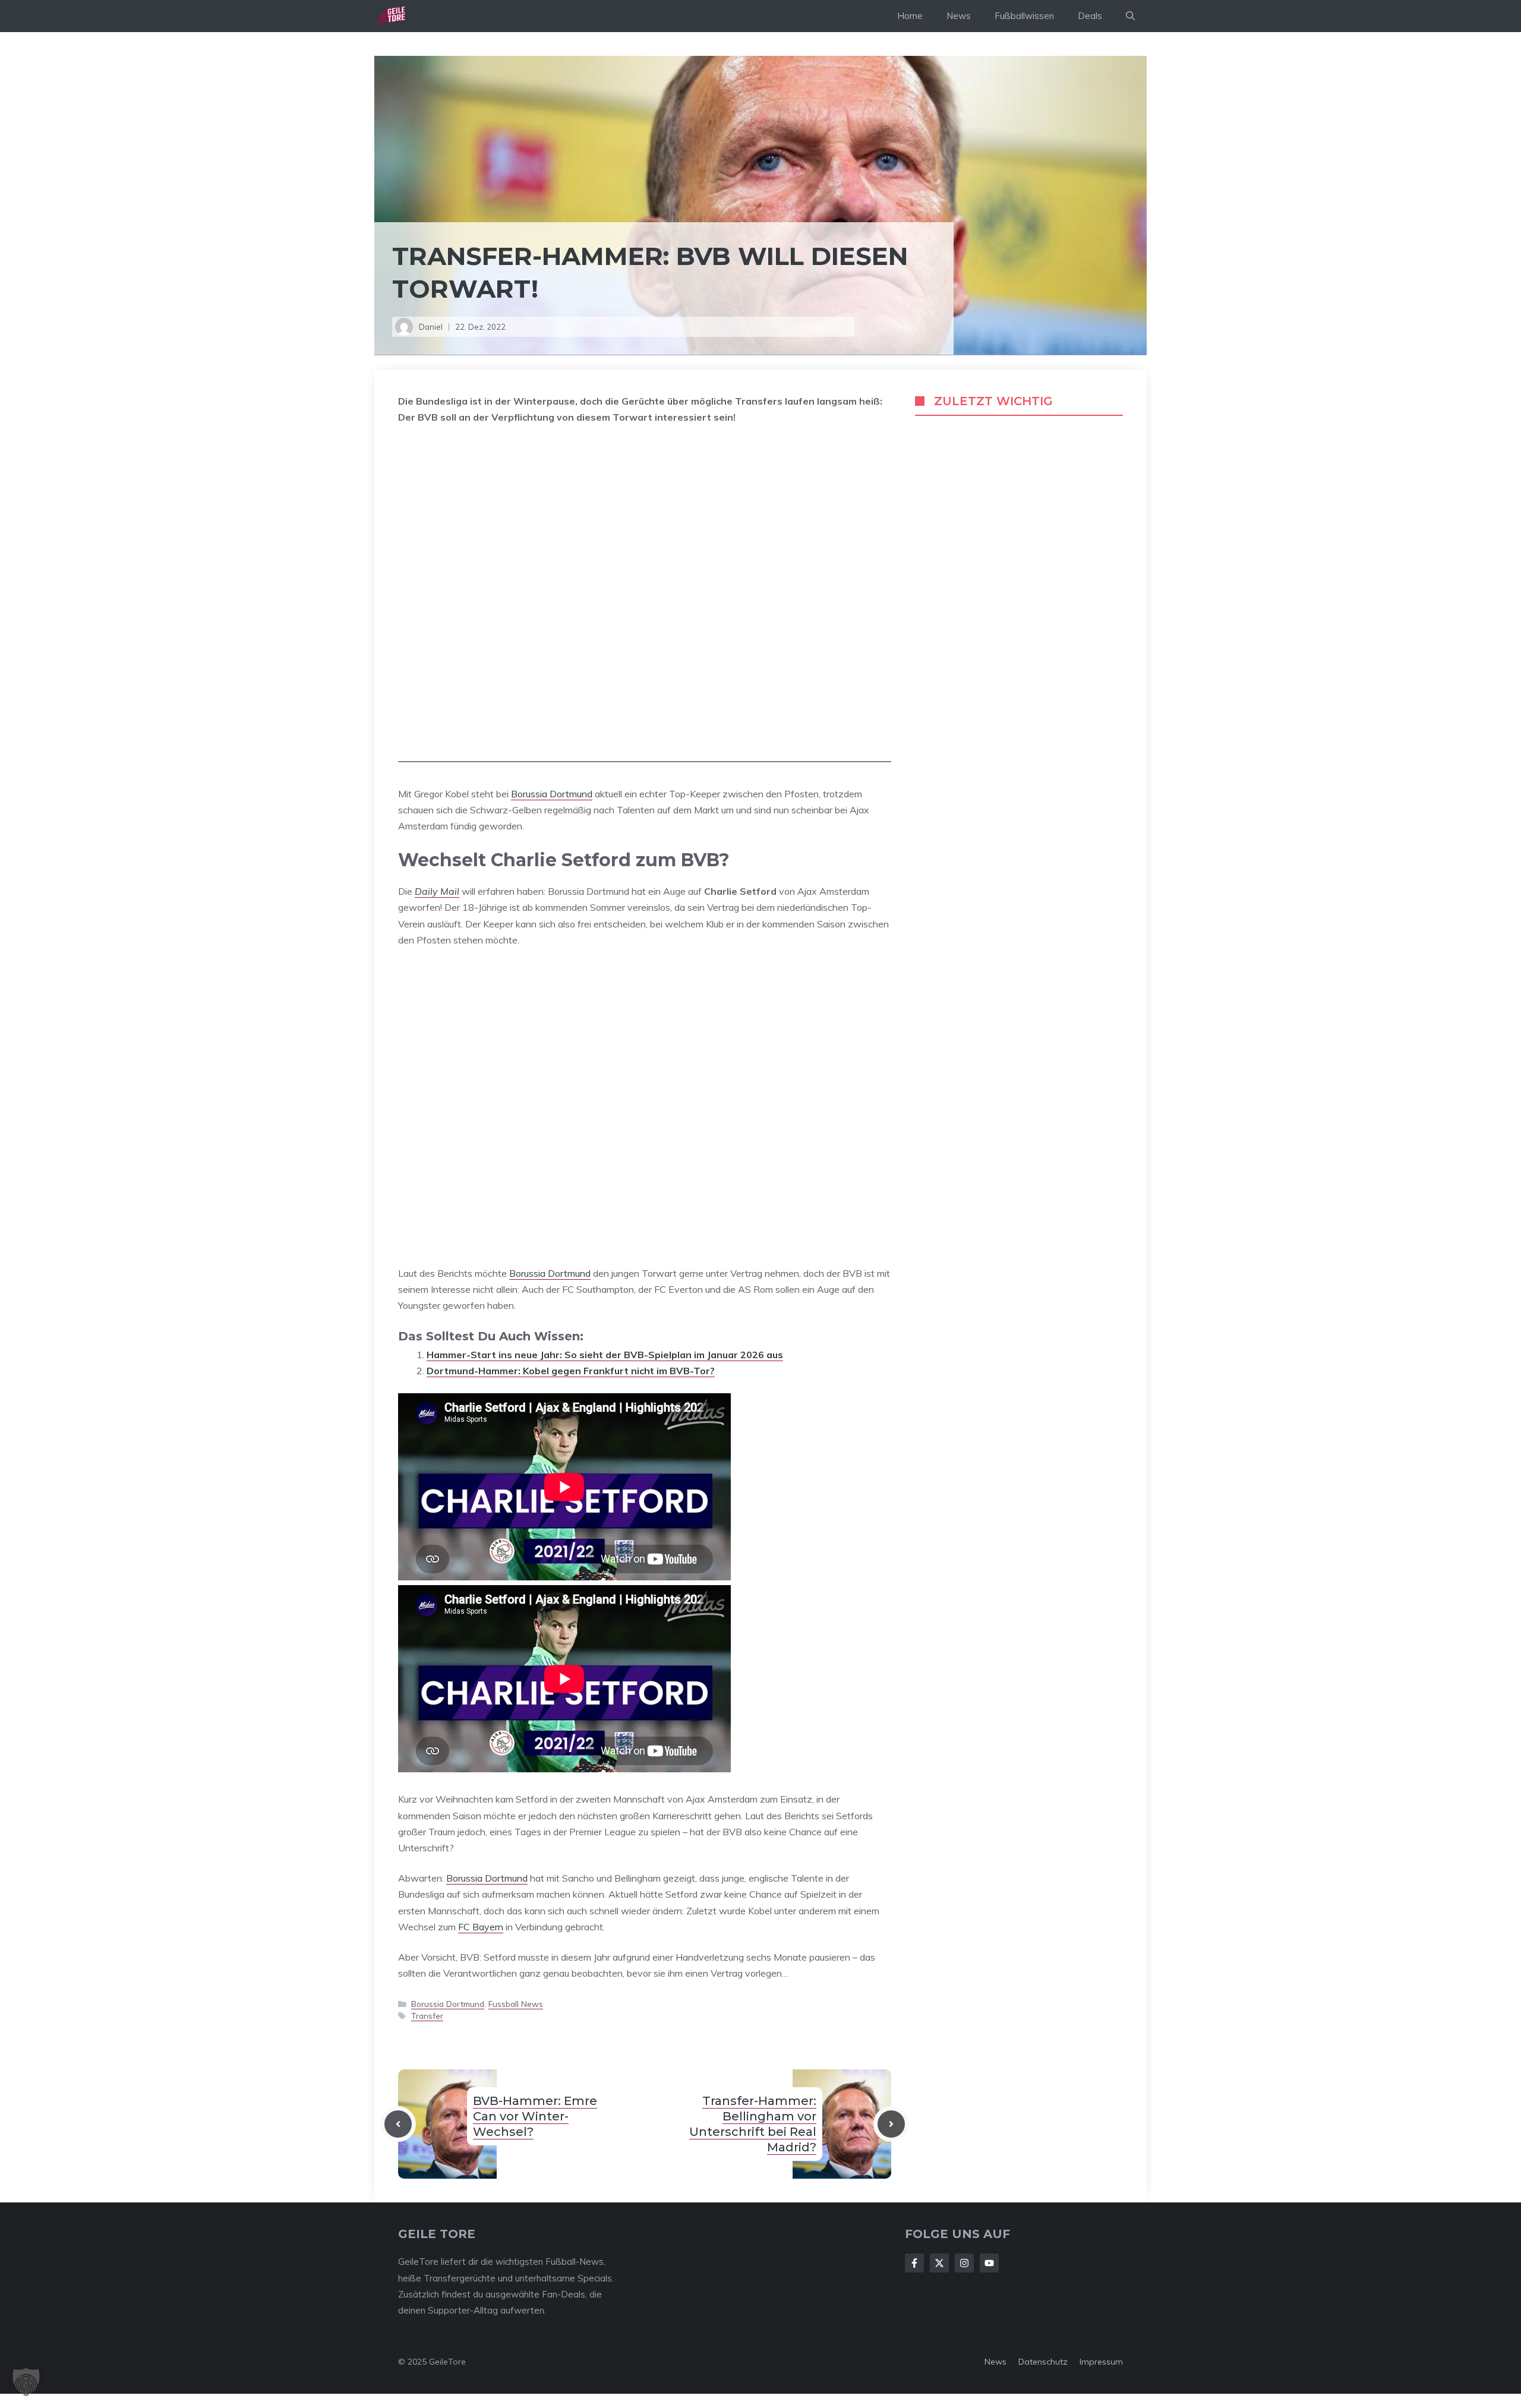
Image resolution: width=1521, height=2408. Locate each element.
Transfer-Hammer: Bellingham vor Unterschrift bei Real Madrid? (753, 2124)
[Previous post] (398, 2124)
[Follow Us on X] (939, 2263)
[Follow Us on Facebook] (914, 2263)
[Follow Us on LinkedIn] (989, 2263)
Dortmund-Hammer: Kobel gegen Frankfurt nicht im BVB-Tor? (571, 1371)
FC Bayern (481, 1927)
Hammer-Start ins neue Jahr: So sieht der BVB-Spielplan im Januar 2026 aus (605, 1355)
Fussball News (516, 2004)
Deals (1090, 16)
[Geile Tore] (390, 16)
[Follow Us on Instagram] (964, 2263)
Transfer (427, 2016)
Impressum (1101, 2362)
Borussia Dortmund (552, 794)
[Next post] (891, 2124)
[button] (1130, 16)
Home (910, 16)
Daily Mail (437, 891)
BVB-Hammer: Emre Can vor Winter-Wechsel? (535, 2116)
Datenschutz (1043, 2362)
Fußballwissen (1024, 16)
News (959, 16)
